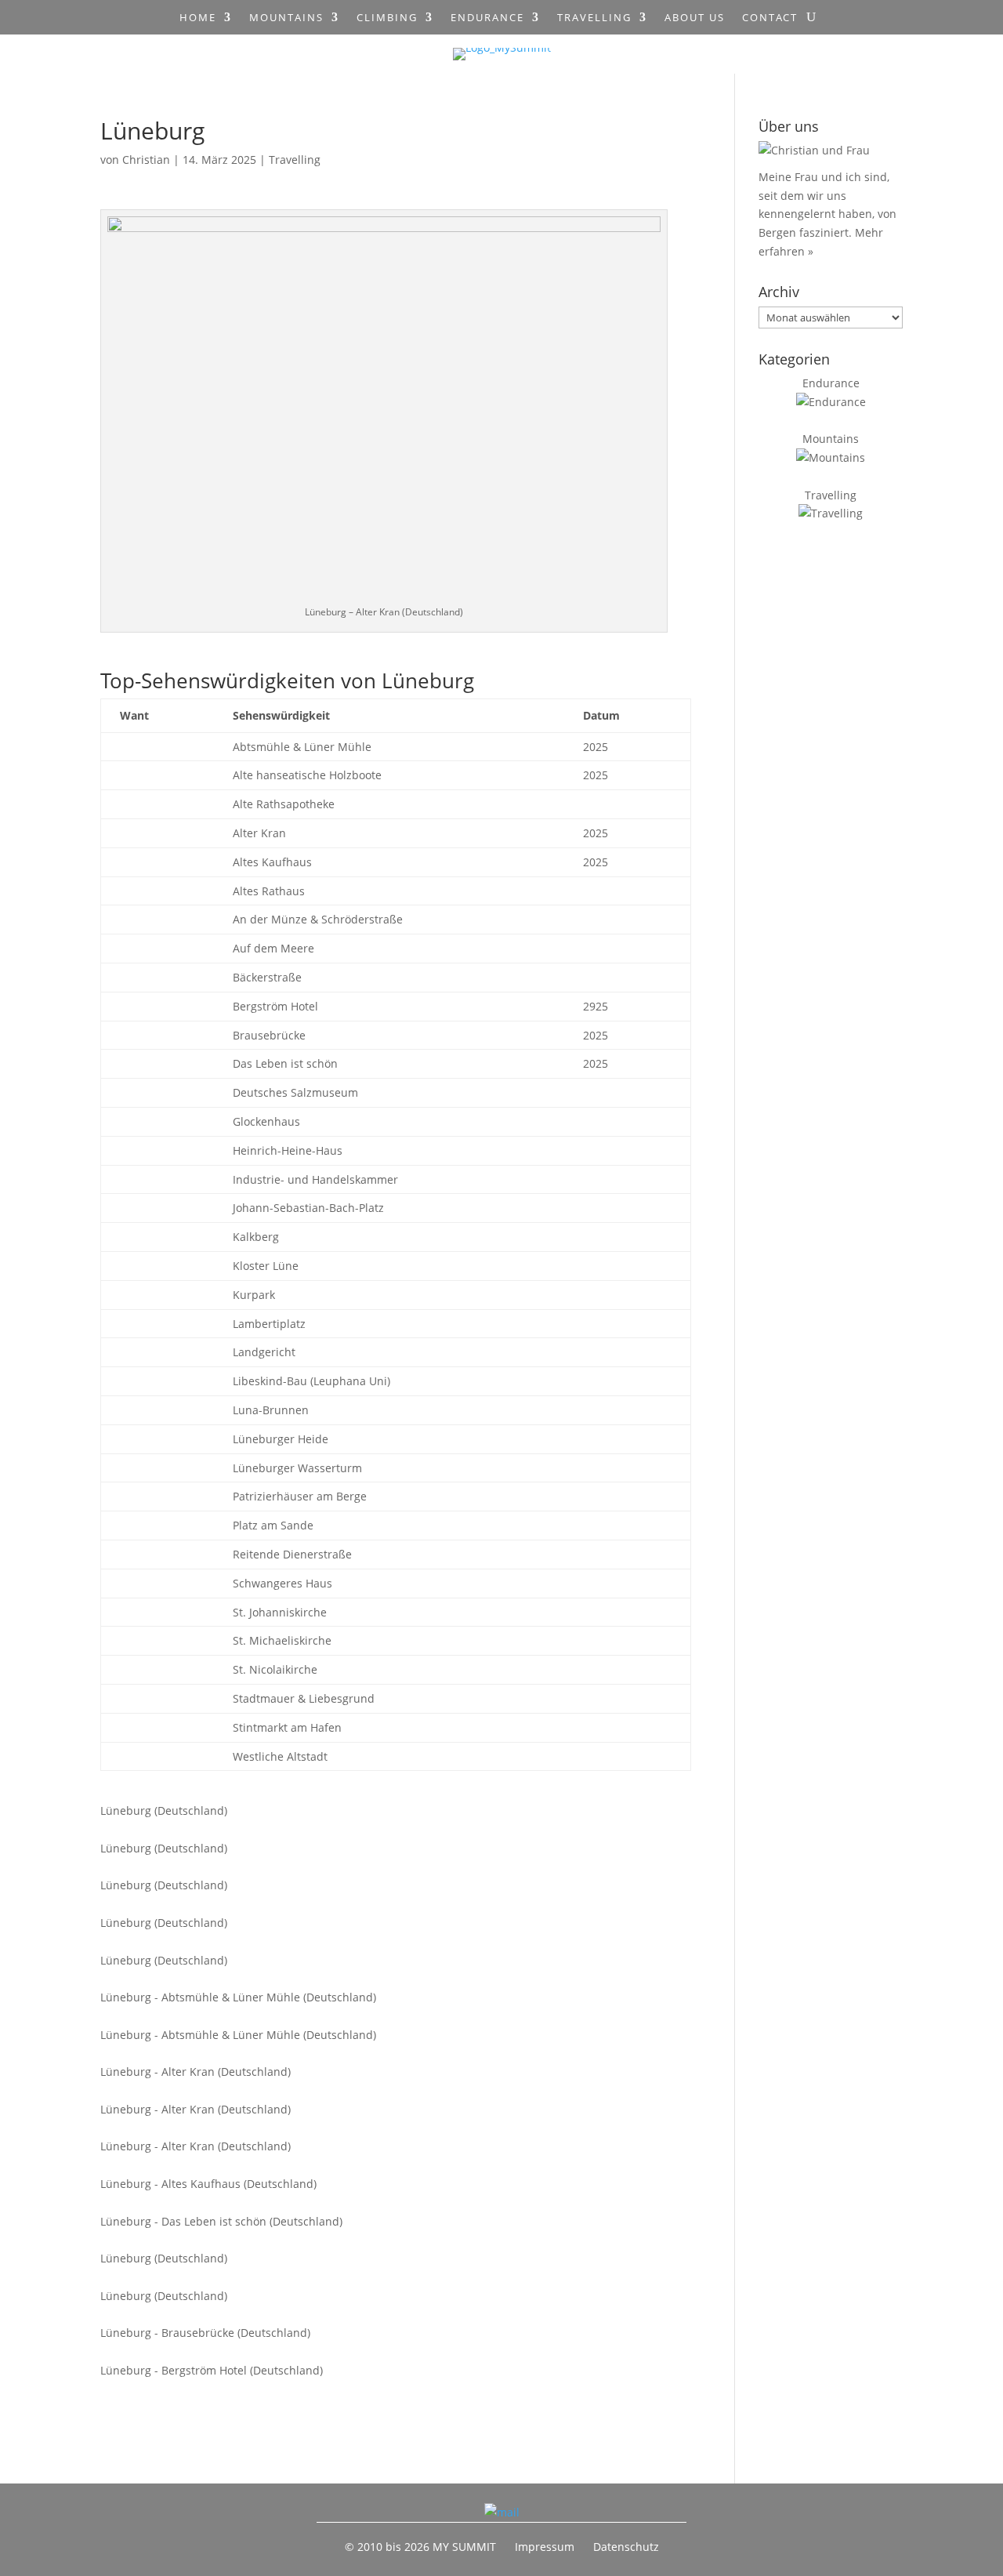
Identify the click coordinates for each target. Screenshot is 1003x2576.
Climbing (387, 18)
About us (695, 18)
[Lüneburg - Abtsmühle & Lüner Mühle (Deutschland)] (366, 1979)
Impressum (545, 2547)
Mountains (286, 18)
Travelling (594, 18)
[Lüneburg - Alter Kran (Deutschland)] (366, 2054)
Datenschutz (626, 2547)
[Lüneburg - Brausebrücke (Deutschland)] (366, 2315)
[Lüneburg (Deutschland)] (366, 1792)
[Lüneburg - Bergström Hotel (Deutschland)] (366, 2352)
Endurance (487, 18)
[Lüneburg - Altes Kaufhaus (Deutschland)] (366, 2165)
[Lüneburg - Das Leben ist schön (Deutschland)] (366, 2203)
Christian (146, 160)
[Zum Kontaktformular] (502, 2512)
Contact (770, 18)
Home (198, 18)
